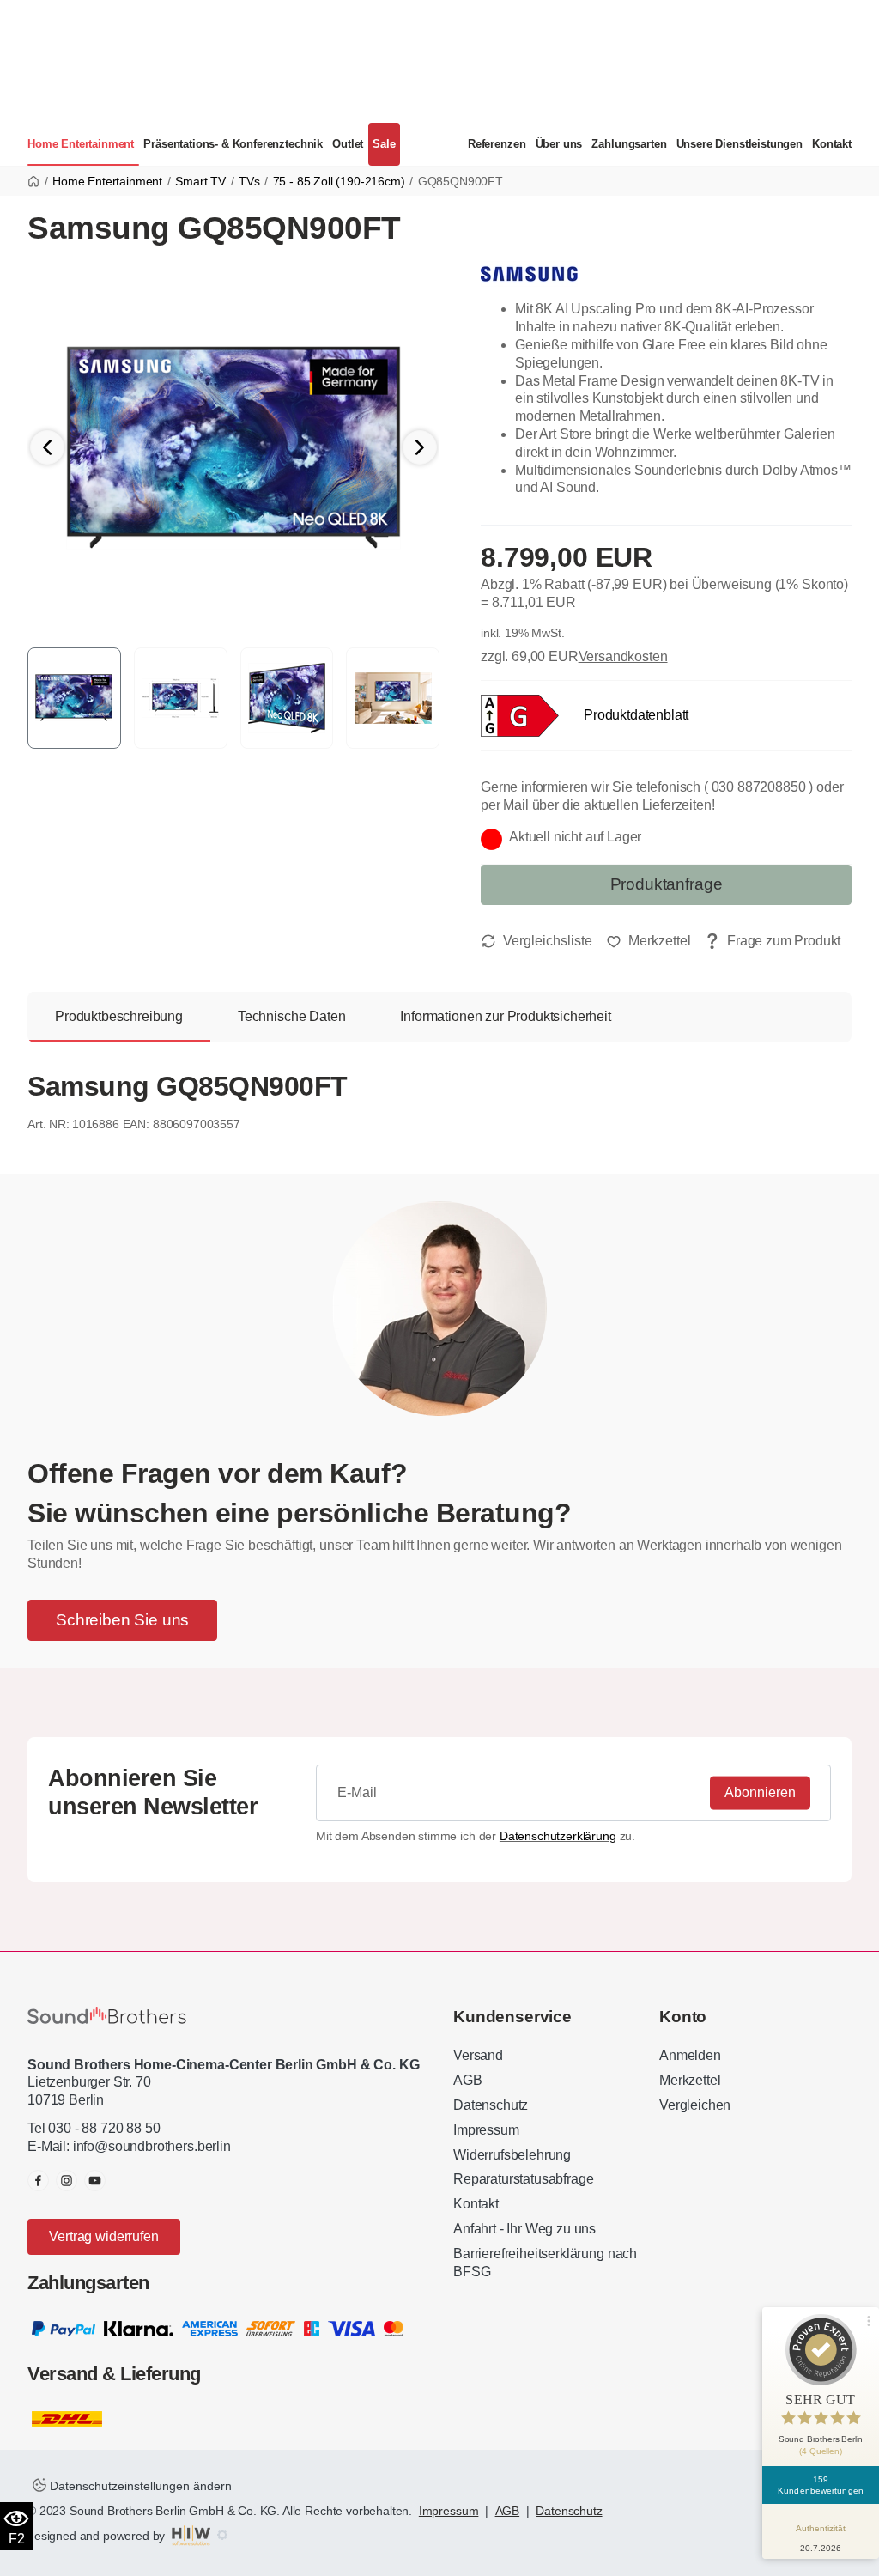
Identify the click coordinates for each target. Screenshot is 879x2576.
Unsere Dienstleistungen (740, 144)
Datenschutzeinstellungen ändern (139, 2486)
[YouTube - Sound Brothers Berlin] (95, 2181)
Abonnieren (760, 1792)
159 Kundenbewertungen (821, 2485)
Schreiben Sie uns (122, 1620)
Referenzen (497, 144)
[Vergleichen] (536, 941)
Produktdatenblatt (636, 715)
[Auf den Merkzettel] (649, 941)
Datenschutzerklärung (558, 1836)
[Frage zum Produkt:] (773, 942)
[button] (420, 447)
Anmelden (690, 2055)
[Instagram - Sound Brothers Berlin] (67, 2181)
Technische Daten (291, 1016)
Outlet (348, 144)
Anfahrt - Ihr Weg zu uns (524, 2229)
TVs (249, 181)
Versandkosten (623, 656)
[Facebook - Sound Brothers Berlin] (38, 2181)
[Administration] (222, 2536)
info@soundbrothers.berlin (152, 2146)
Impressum (486, 2130)
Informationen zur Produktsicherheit (505, 1016)
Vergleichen (695, 2105)
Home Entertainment (81, 144)
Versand (478, 2055)
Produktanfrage (667, 884)
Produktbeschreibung (119, 1016)
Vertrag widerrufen (103, 2236)
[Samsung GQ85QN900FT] (233, 446)
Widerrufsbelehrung (512, 2155)
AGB (468, 2080)
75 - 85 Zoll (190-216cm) (339, 181)
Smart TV (200, 181)
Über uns (559, 144)
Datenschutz (491, 2105)
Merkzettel (690, 2080)
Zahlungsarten (629, 144)
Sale (384, 144)
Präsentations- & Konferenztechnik (233, 144)
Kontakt (832, 144)
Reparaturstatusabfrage (523, 2179)
